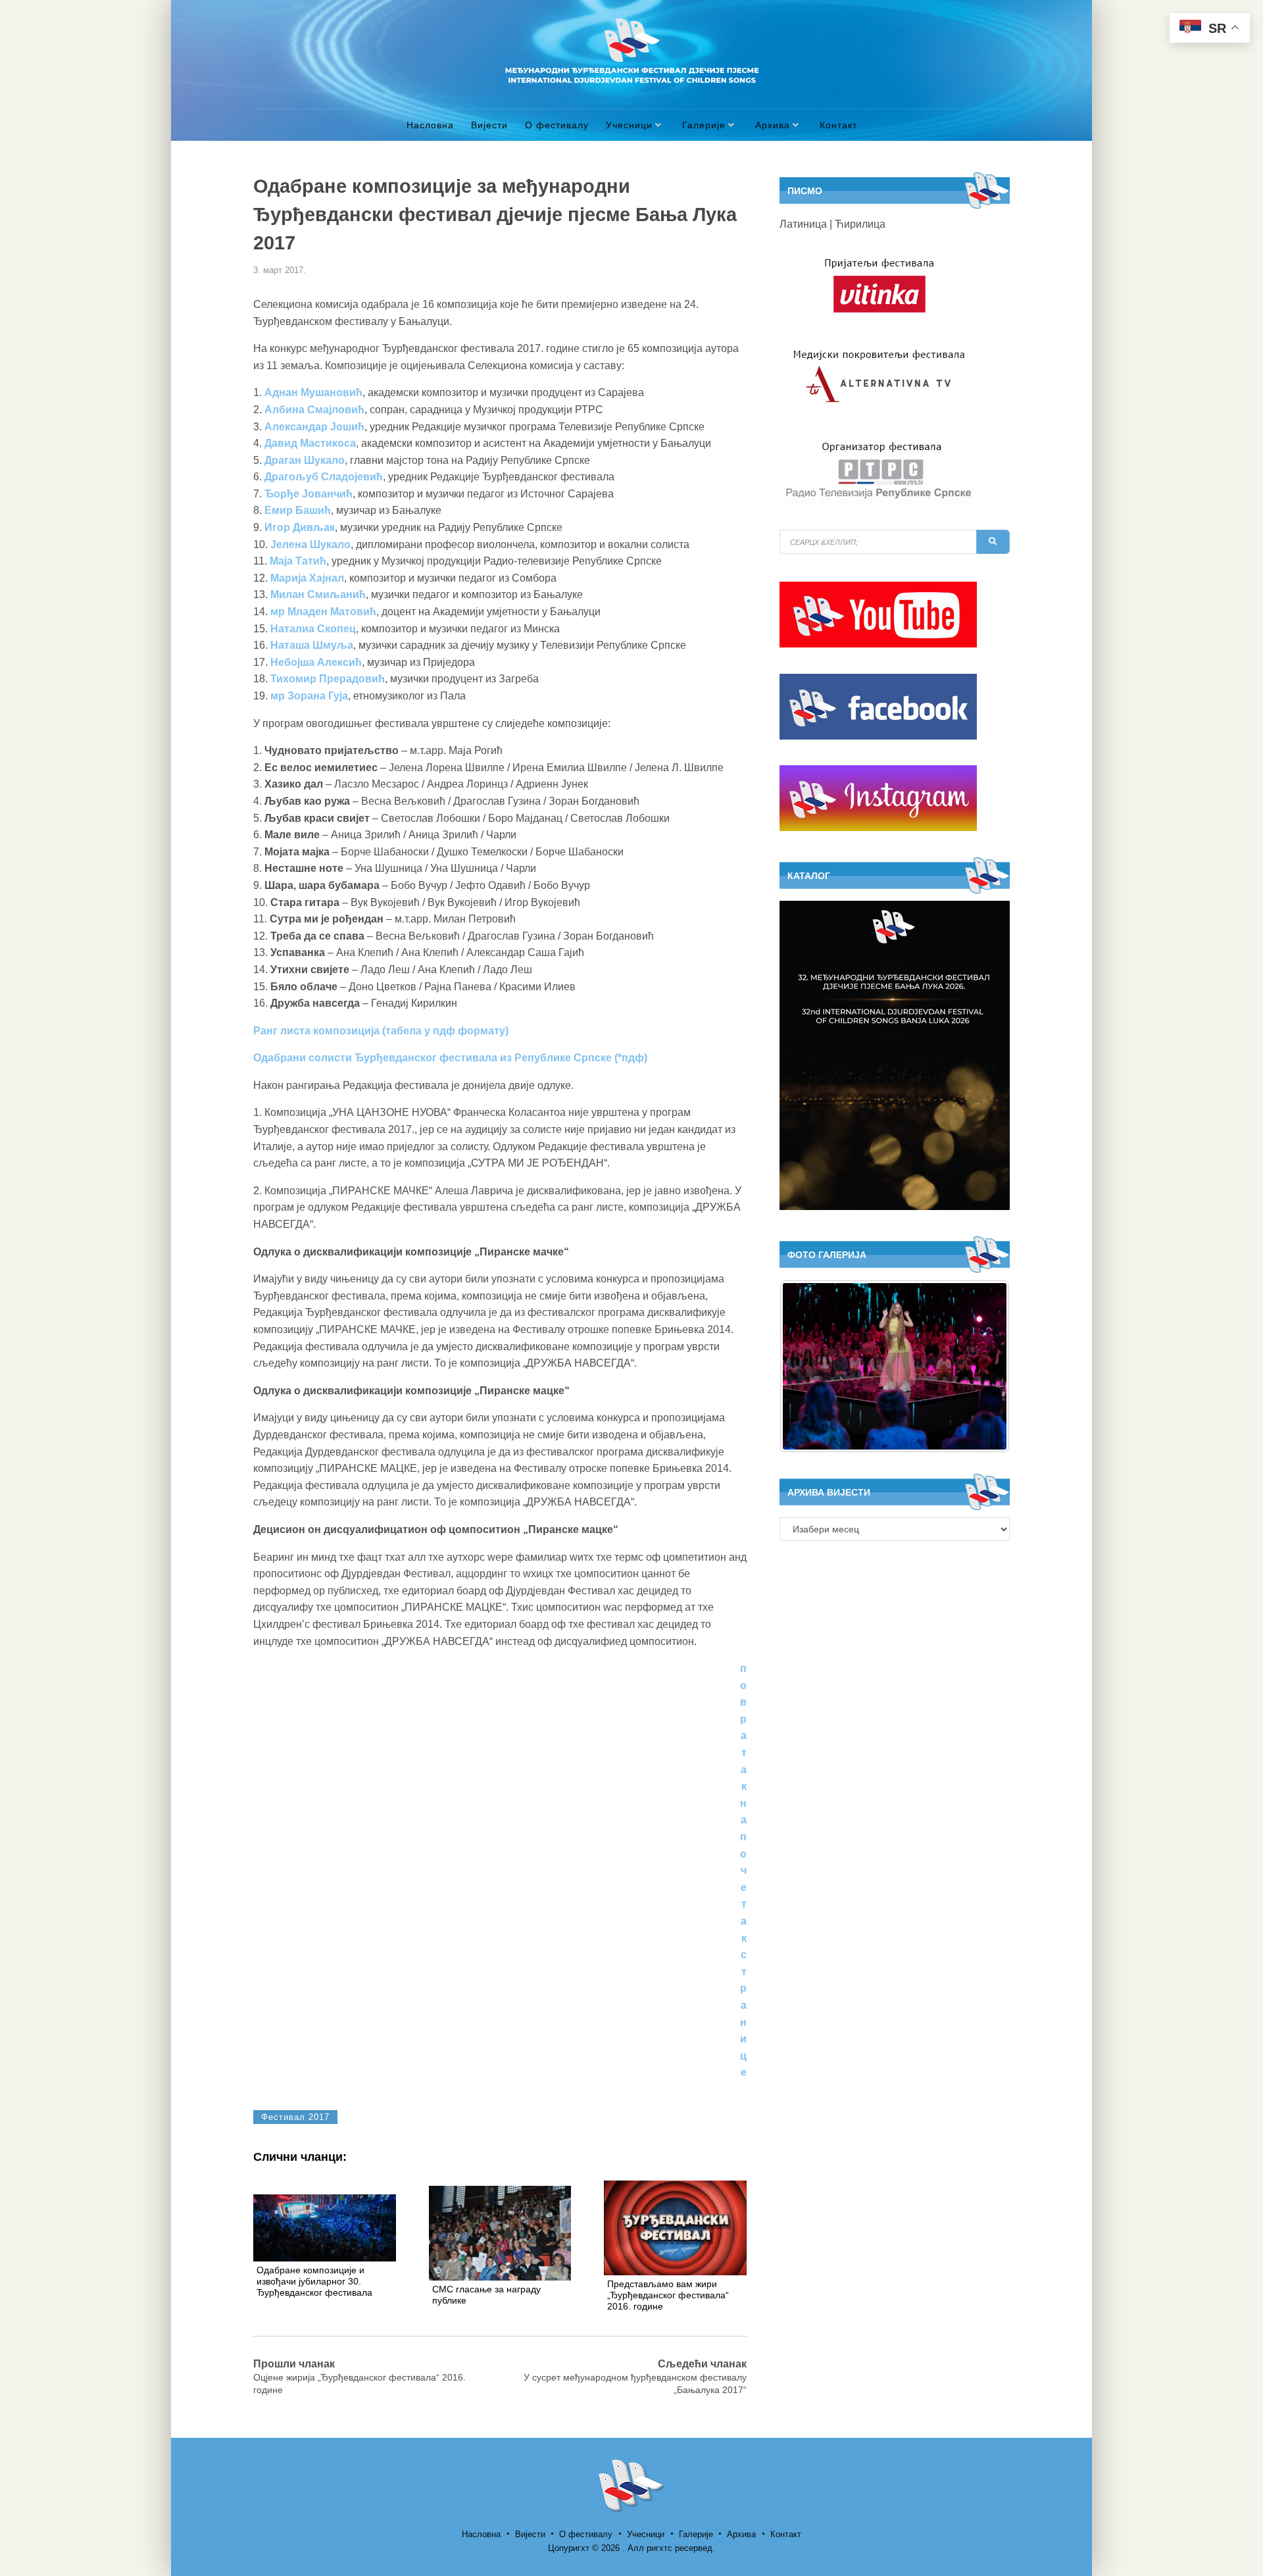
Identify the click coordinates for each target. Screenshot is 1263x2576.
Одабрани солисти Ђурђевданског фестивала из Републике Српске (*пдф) (450, 1058)
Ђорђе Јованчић (309, 494)
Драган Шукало (305, 460)
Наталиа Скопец (313, 629)
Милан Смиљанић (318, 594)
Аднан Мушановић (313, 392)
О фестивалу (557, 125)
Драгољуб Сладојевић (324, 477)
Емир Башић (298, 510)
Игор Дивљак (300, 527)
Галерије (704, 125)
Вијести (489, 125)
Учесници (629, 125)
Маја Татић (298, 561)
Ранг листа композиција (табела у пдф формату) (382, 1031)
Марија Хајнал (307, 578)
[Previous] (807, 1366)
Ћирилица (860, 224)
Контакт (838, 125)
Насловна (430, 125)
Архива (773, 125)
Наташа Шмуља (312, 645)
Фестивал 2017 (295, 2117)
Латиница (803, 224)
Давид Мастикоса (310, 443)
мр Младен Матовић (323, 612)
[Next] (982, 1366)
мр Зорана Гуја (309, 696)
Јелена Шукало (310, 544)
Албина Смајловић (314, 410)
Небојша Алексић (316, 662)
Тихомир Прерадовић (328, 679)
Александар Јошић (314, 427)
